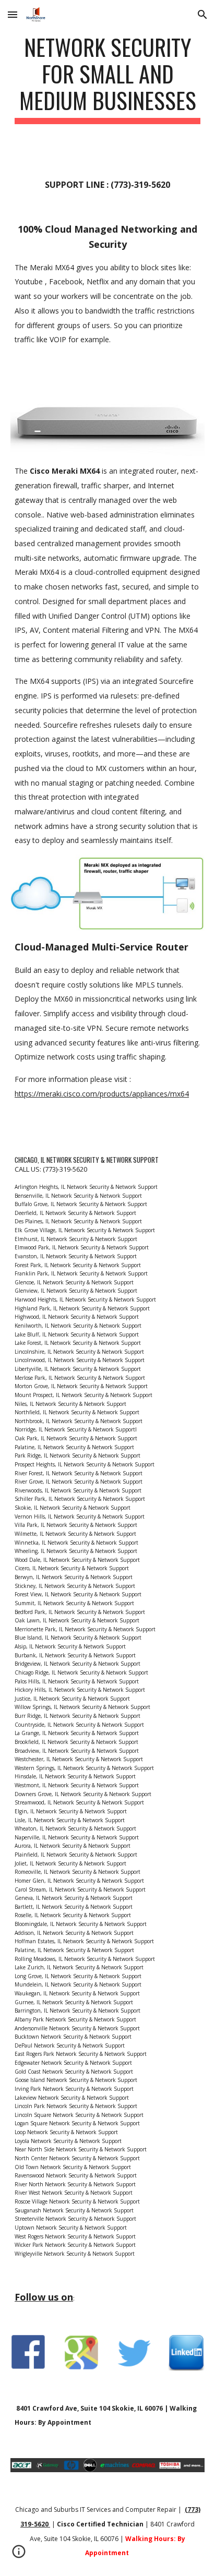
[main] (107, 79)
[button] (13, 14)
